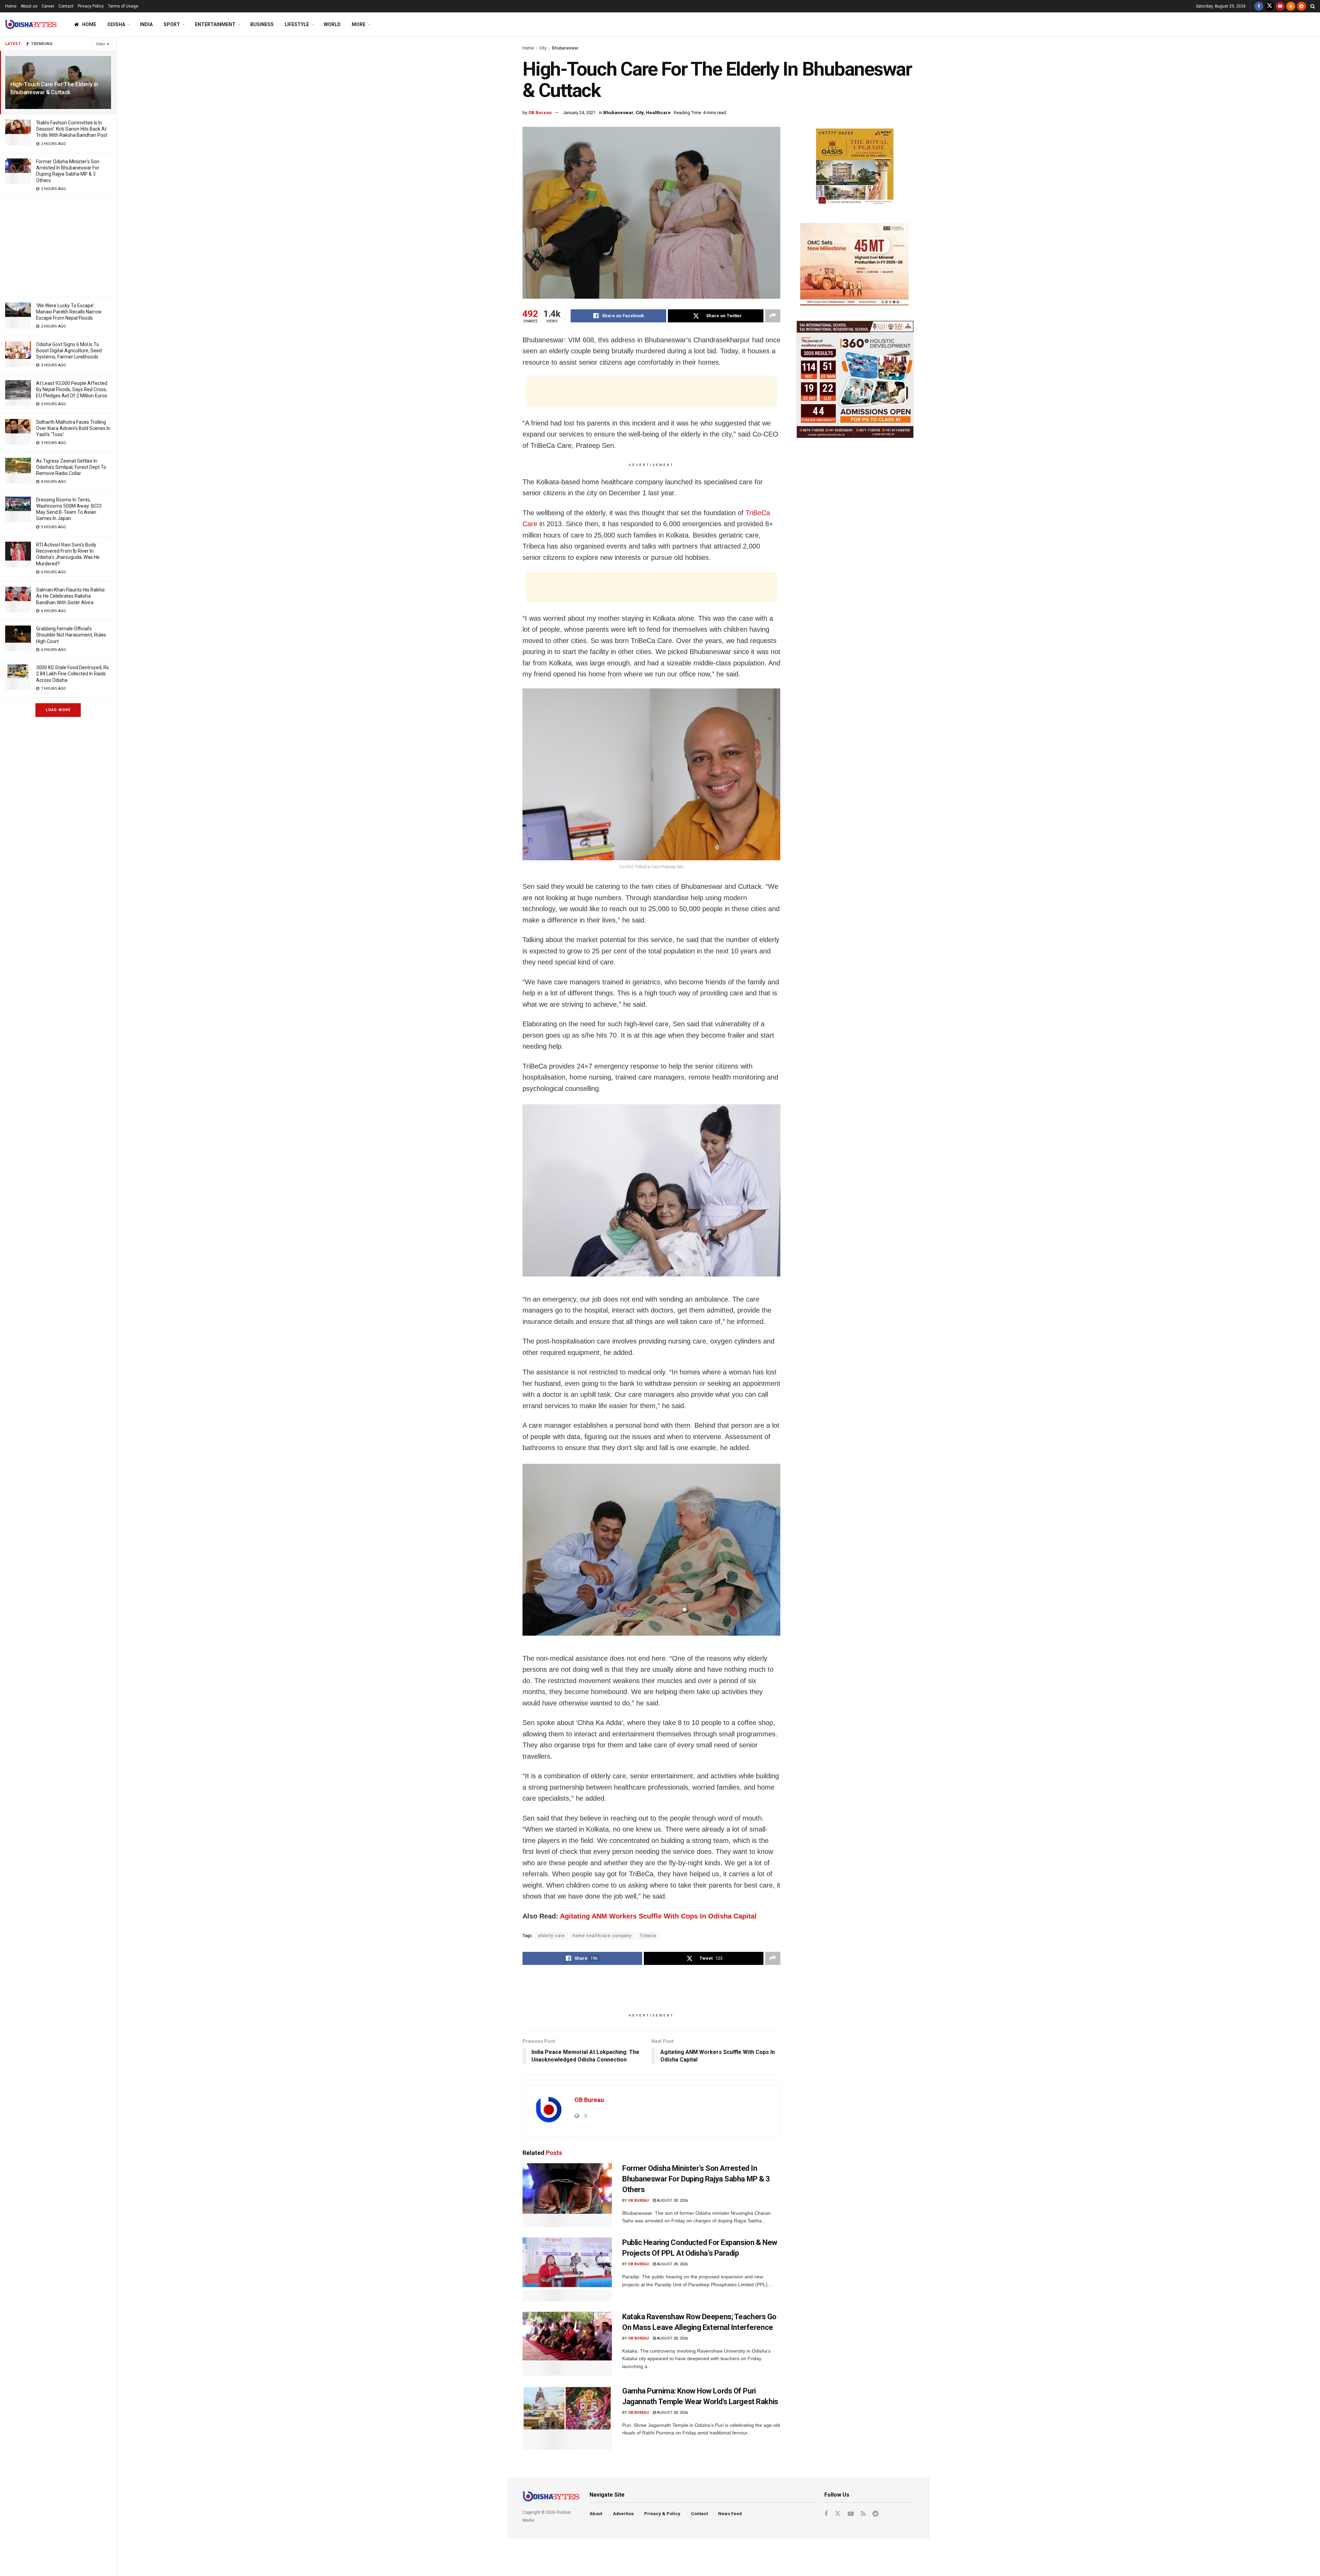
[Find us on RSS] (1291, 6)
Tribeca (648, 1936)
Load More (58, 710)
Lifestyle (297, 24)
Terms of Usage (123, 6)
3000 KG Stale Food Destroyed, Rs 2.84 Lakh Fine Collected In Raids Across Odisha (73, 674)
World (332, 24)
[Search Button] (1313, 6)
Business (262, 24)
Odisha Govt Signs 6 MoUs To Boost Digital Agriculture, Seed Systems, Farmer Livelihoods (69, 351)
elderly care (552, 1936)
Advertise (623, 2514)
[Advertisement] (58, 246)
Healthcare (658, 113)
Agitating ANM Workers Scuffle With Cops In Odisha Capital (658, 1916)
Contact (66, 6)
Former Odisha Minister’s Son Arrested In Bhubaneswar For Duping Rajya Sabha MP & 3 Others (696, 2179)
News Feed (730, 2514)
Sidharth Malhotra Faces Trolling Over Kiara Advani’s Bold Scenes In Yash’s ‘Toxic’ (73, 428)
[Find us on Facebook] (1259, 6)
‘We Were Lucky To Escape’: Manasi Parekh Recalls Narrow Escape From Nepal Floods (69, 312)
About (596, 2514)
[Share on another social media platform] (773, 316)
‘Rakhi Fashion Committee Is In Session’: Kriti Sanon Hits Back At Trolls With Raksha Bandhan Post (72, 129)
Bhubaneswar (565, 48)
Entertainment (215, 24)
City (543, 48)
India (146, 24)
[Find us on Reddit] (1301, 6)
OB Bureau (540, 113)
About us (29, 6)
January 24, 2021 (579, 113)
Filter (101, 44)
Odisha (116, 24)
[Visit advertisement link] (855, 168)
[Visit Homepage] (31, 25)
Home (11, 6)
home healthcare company (602, 1936)
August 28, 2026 (672, 2201)
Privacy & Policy (662, 2514)
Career (48, 6)
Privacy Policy (91, 6)
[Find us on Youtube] (1280, 6)
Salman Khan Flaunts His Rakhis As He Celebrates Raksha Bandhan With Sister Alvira (70, 596)
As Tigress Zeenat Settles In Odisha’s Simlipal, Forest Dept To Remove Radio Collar (71, 467)
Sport (172, 24)
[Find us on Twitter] (1269, 6)
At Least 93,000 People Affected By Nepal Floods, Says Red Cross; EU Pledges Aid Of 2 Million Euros (72, 389)
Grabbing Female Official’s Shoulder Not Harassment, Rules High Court (71, 635)
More (359, 24)
